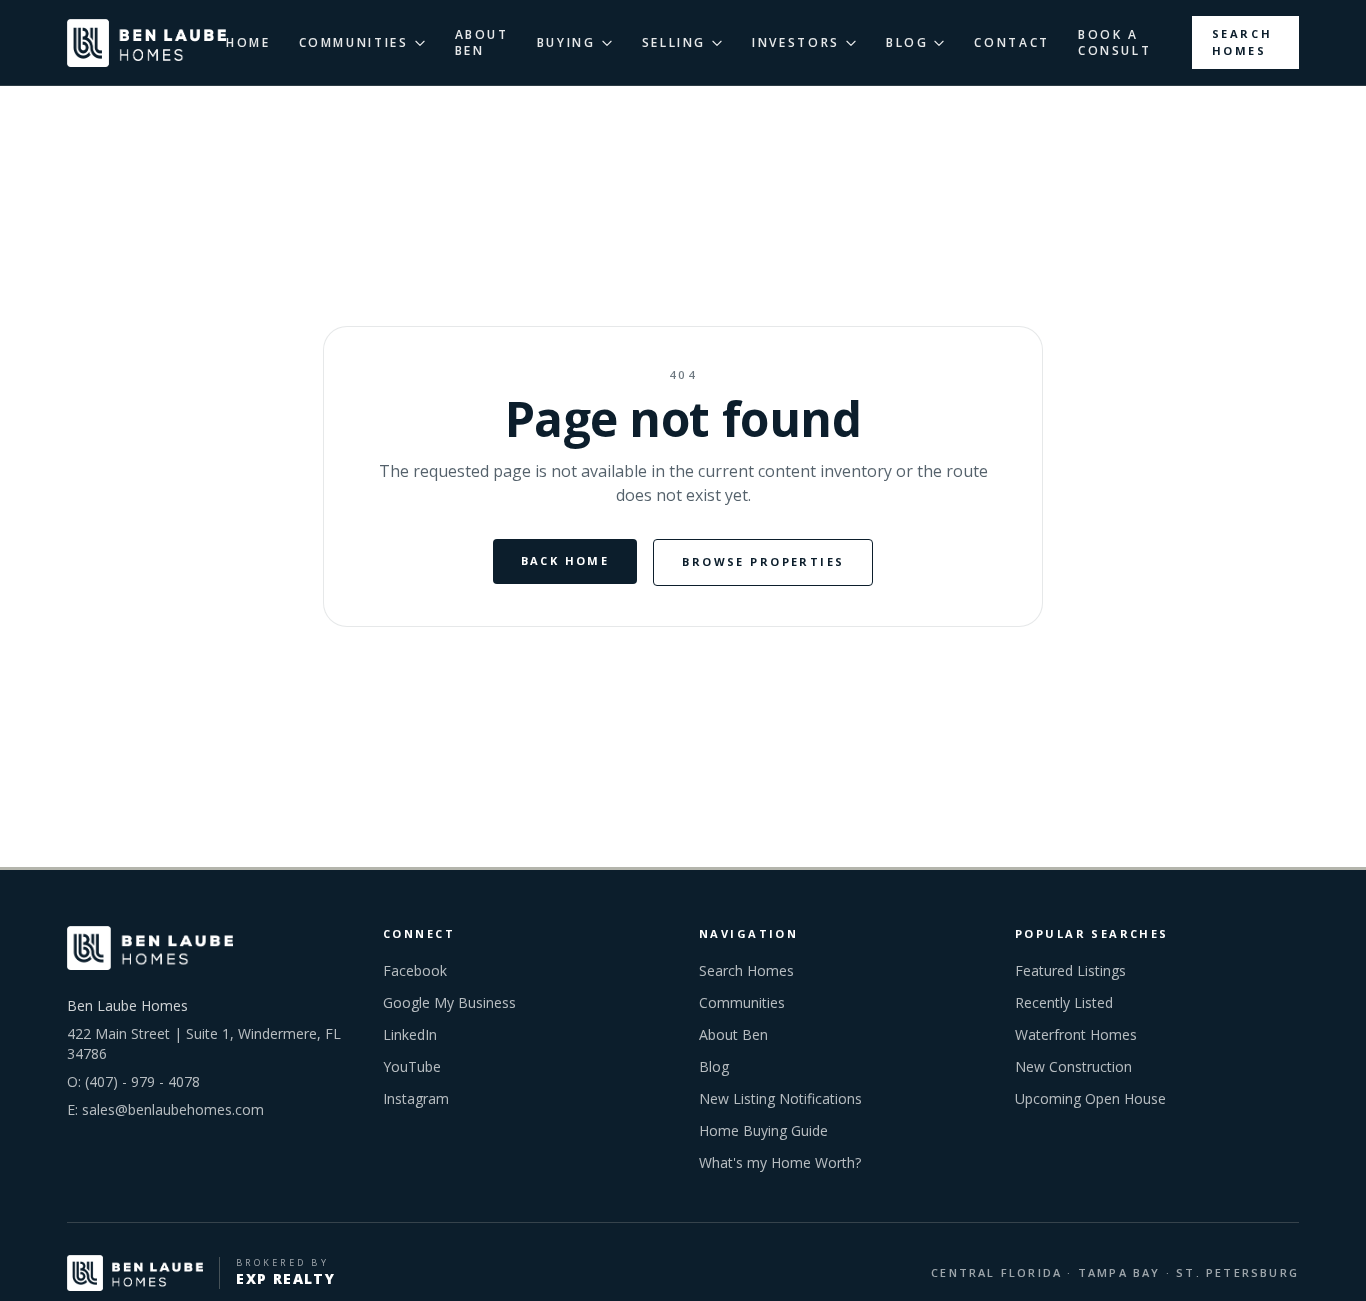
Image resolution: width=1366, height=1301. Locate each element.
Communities (742, 1002)
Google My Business (449, 1002)
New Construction (1073, 1066)
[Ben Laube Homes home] (146, 43)
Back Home (565, 560)
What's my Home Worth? (780, 1162)
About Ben (733, 1034)
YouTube (412, 1066)
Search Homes (1242, 42)
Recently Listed (1064, 1002)
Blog (714, 1066)
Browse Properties (763, 561)
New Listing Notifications (780, 1098)
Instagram (416, 1098)
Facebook (415, 970)
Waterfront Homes (1076, 1034)
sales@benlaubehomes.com (173, 1109)
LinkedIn (410, 1034)
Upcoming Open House (1090, 1098)
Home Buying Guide (763, 1130)
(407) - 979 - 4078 (142, 1081)
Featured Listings (1070, 970)
